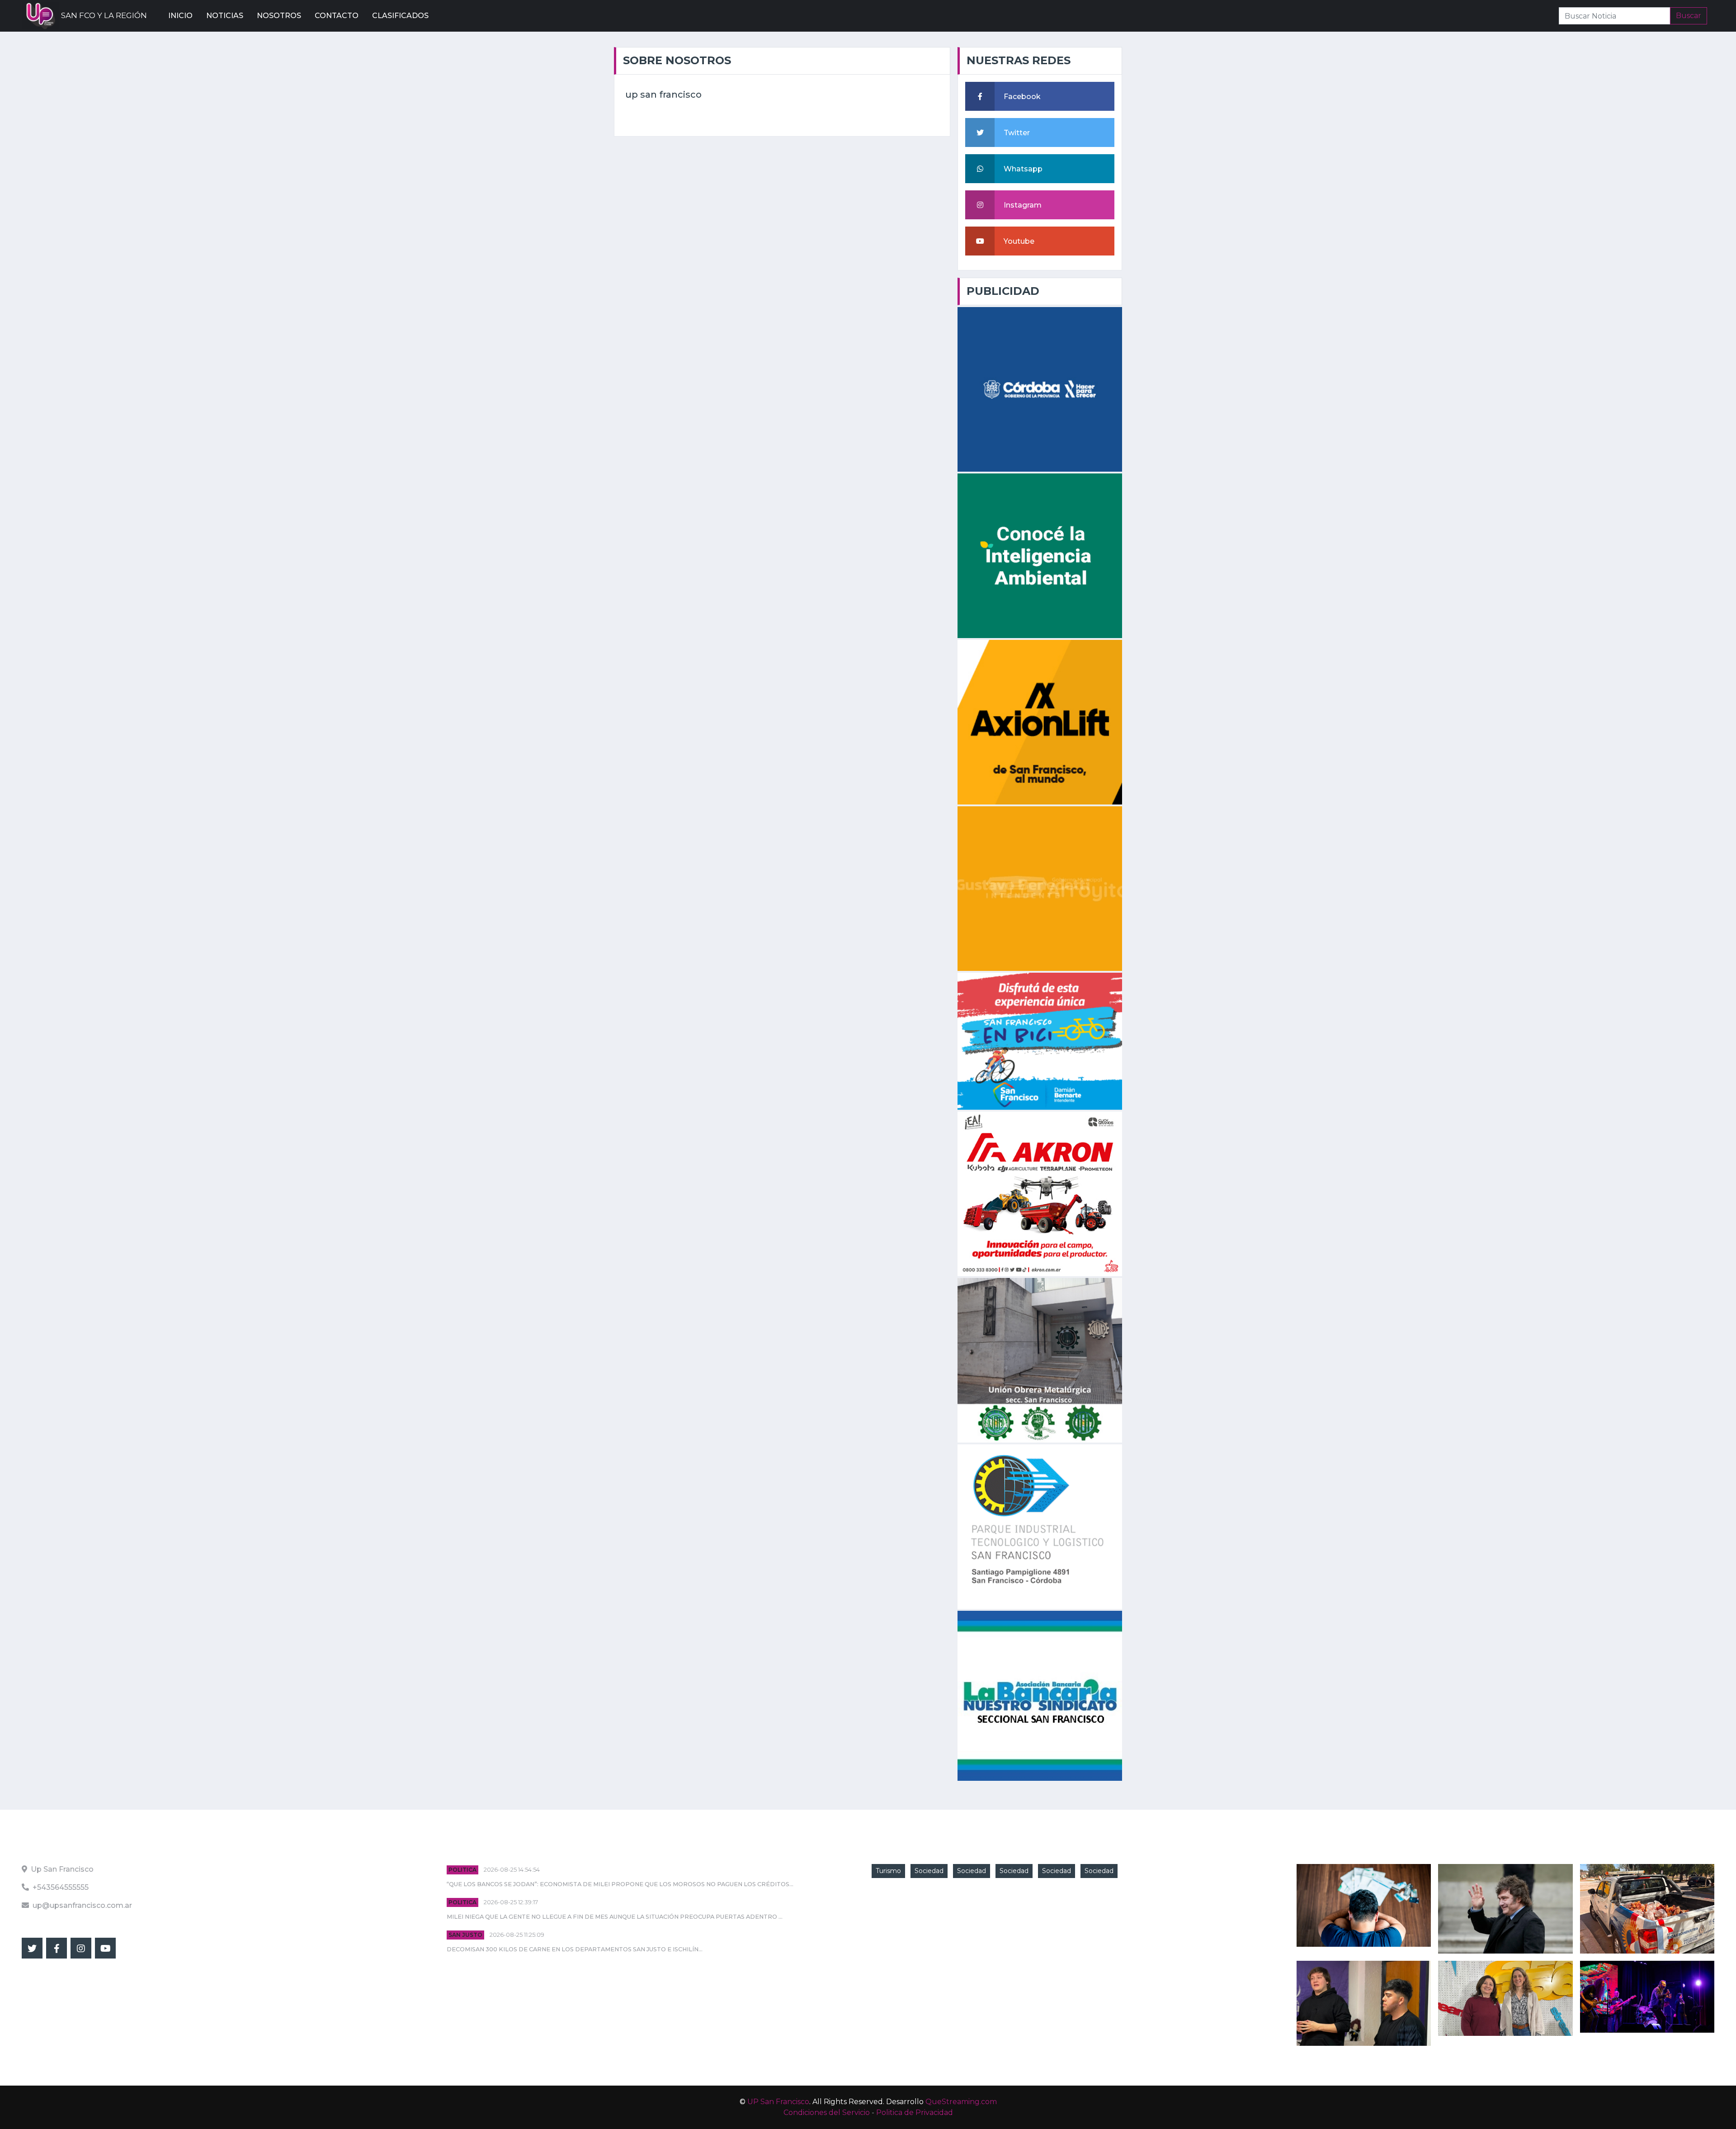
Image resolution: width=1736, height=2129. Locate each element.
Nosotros (279, 16)
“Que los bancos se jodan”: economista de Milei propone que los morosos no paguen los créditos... (620, 1884)
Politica (462, 1870)
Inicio (180, 16)
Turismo (888, 1871)
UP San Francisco (778, 2102)
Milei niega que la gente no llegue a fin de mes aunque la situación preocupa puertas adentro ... (615, 1917)
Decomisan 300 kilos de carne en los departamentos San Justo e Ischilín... (575, 1949)
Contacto (337, 16)
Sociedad (929, 1871)
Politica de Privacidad (915, 2112)
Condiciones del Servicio (827, 2112)
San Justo (465, 1935)
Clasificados (400, 16)
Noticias (225, 16)
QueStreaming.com (961, 2102)
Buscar (1689, 16)
